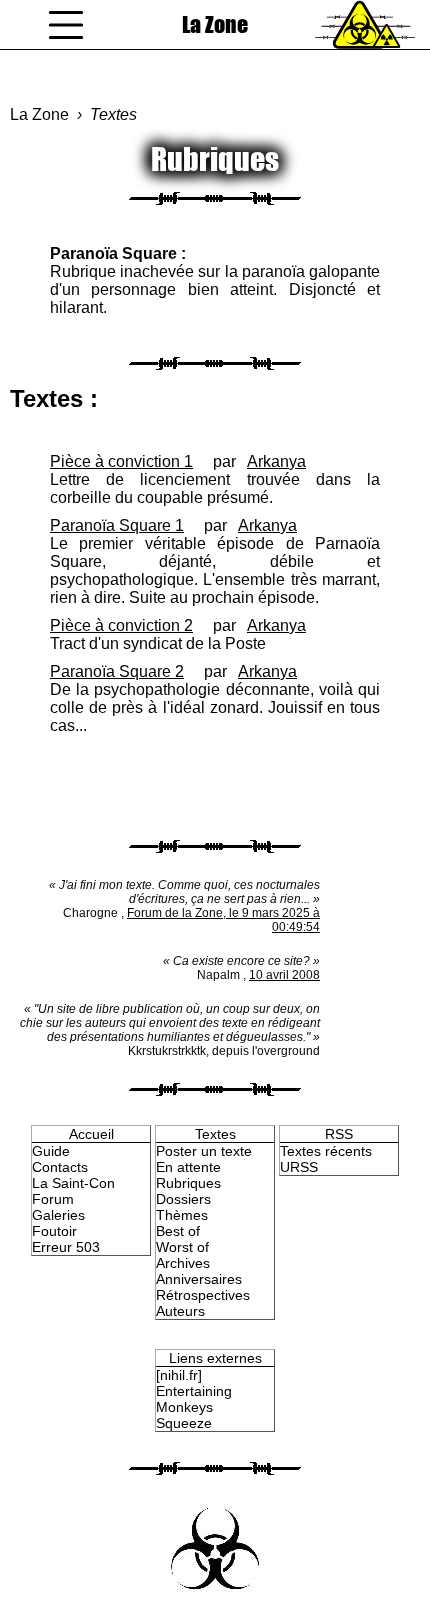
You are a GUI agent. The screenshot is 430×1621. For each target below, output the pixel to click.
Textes (113, 114)
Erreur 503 (66, 1247)
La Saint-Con (73, 1183)
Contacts (60, 1167)
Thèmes (182, 1215)
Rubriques (188, 1183)
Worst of (182, 1247)
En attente (188, 1167)
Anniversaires (199, 1279)
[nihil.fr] (179, 1375)
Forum (53, 1199)
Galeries (58, 1215)
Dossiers (183, 1199)
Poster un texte (204, 1151)
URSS (299, 1167)
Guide (51, 1151)
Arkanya (276, 461)
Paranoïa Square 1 (117, 525)
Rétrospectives (203, 1295)
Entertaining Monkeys (194, 1399)
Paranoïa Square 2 (117, 671)
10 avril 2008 (284, 975)
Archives (183, 1263)
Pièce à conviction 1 (121, 461)
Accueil (91, 1134)
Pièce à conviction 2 (121, 625)
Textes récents (326, 1151)
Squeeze (184, 1423)
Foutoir (54, 1231)
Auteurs (180, 1311)
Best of (178, 1231)
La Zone (215, 24)
